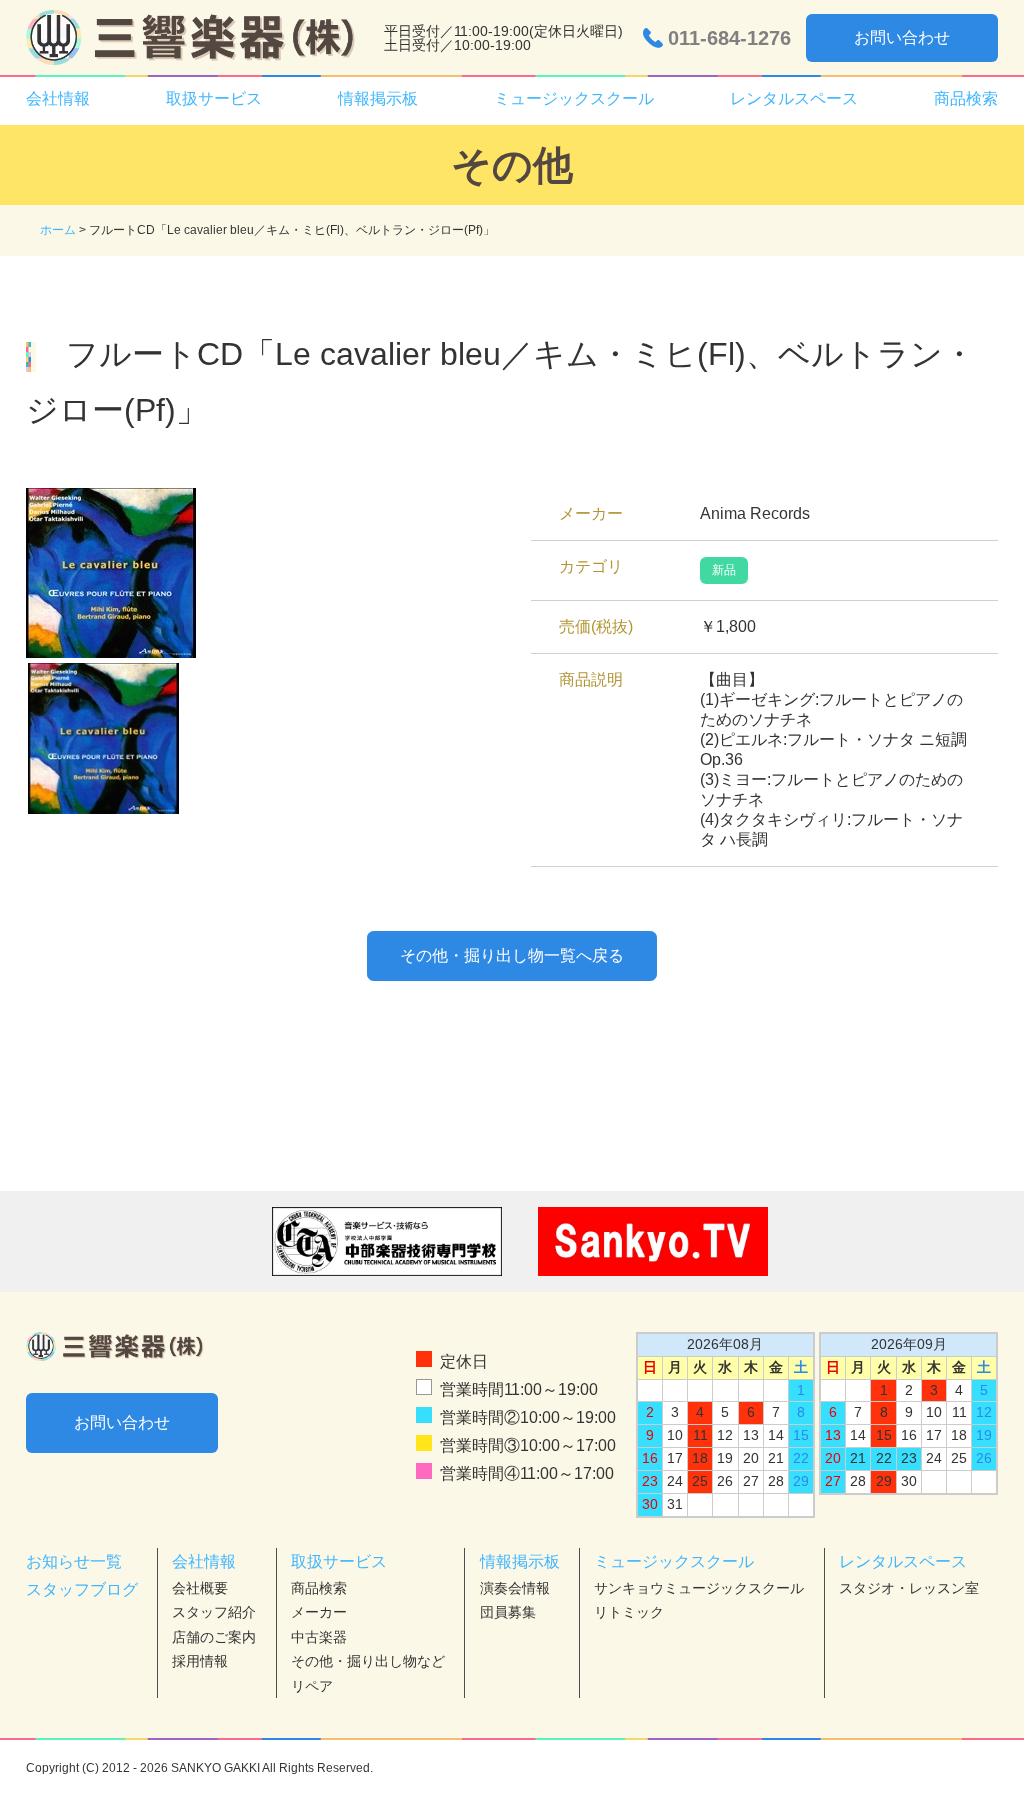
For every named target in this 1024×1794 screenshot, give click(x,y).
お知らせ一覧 (74, 1561)
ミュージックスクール (674, 1561)
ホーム (58, 230)
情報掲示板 (520, 1561)
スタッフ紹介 (214, 1612)
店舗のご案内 (214, 1637)
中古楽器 (319, 1637)
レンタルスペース (903, 1561)
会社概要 (200, 1588)
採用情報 (200, 1661)
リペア (312, 1686)
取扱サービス (339, 1561)
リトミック (629, 1612)
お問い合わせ (902, 37)
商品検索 (966, 98)
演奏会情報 (515, 1588)
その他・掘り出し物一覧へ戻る (512, 955)
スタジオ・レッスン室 (909, 1588)
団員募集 (508, 1612)
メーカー (319, 1612)
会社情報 (204, 1561)
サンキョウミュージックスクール (699, 1588)
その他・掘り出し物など (368, 1661)
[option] (259, 573)
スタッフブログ (82, 1589)
